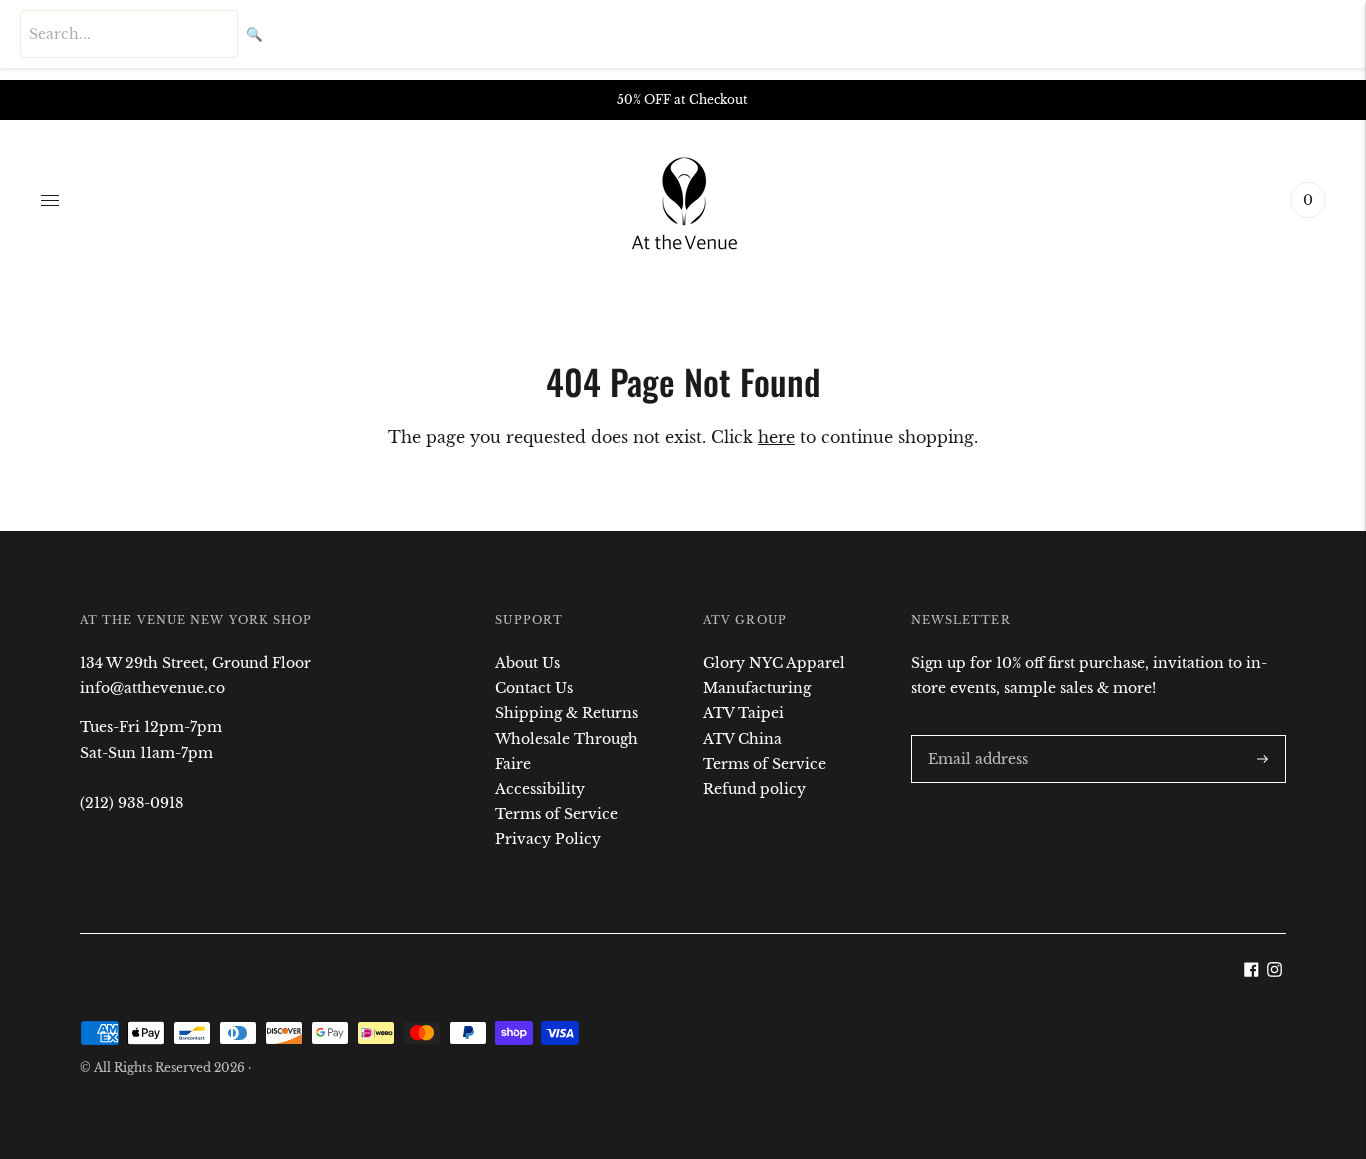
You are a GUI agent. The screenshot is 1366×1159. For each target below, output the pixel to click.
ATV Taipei (743, 713)
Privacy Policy (548, 839)
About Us (527, 663)
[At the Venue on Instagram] (1274, 972)
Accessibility (540, 789)
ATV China (742, 739)
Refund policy (754, 789)
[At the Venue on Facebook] (1251, 972)
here (776, 437)
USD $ (111, 967)
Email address (974, 734)
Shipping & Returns (566, 713)
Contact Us (534, 688)
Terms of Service (556, 814)
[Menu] (50, 200)
